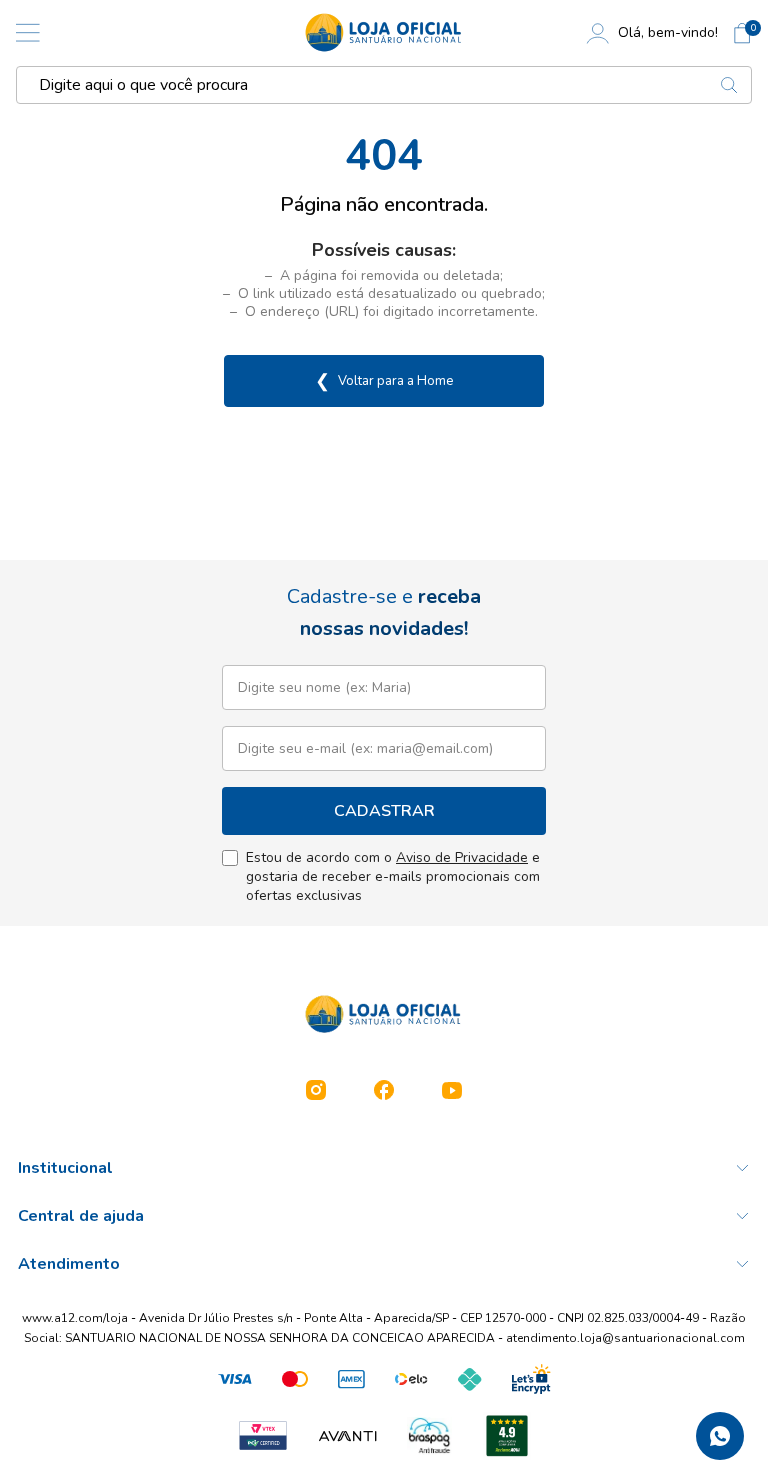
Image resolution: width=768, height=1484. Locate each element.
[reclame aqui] (507, 1436)
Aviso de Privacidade (462, 857)
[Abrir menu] (28, 33)
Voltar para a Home (384, 381)
